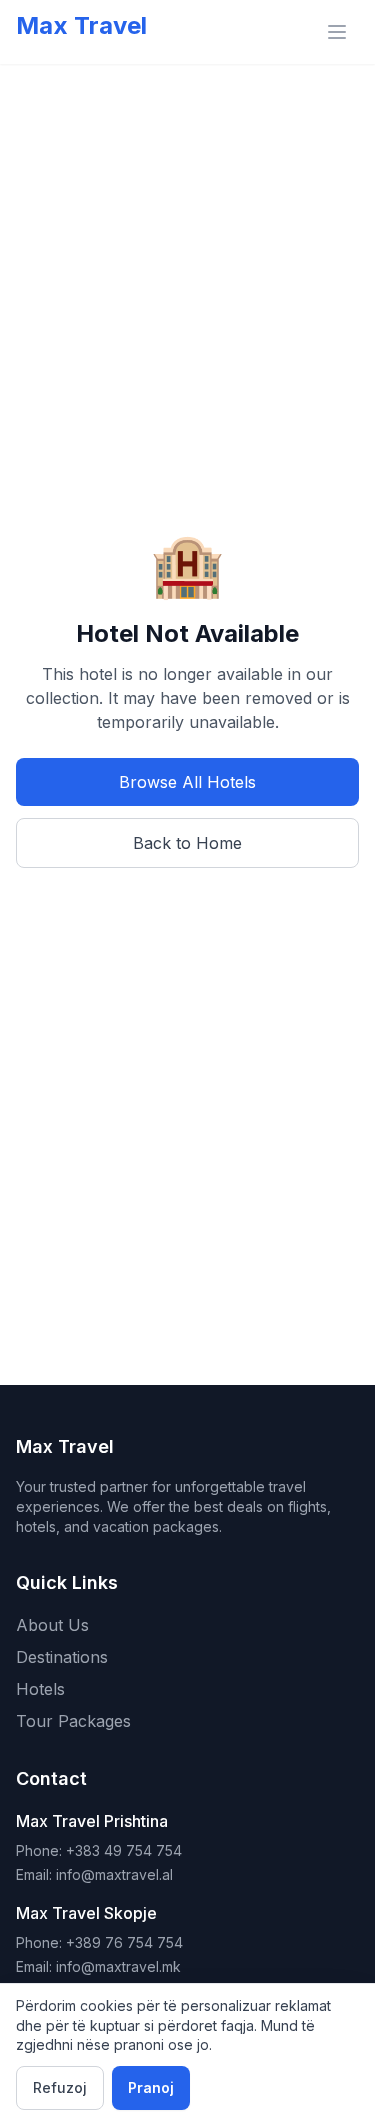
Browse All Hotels (187, 782)
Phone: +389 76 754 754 (99, 1942)
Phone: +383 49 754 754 (99, 1850)
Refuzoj (60, 2087)
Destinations (62, 1657)
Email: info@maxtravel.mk (98, 1966)
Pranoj (151, 2087)
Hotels (40, 1689)
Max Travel (81, 25)
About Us (52, 1625)
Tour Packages (73, 1721)
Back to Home (187, 843)
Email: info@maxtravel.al (94, 1874)
